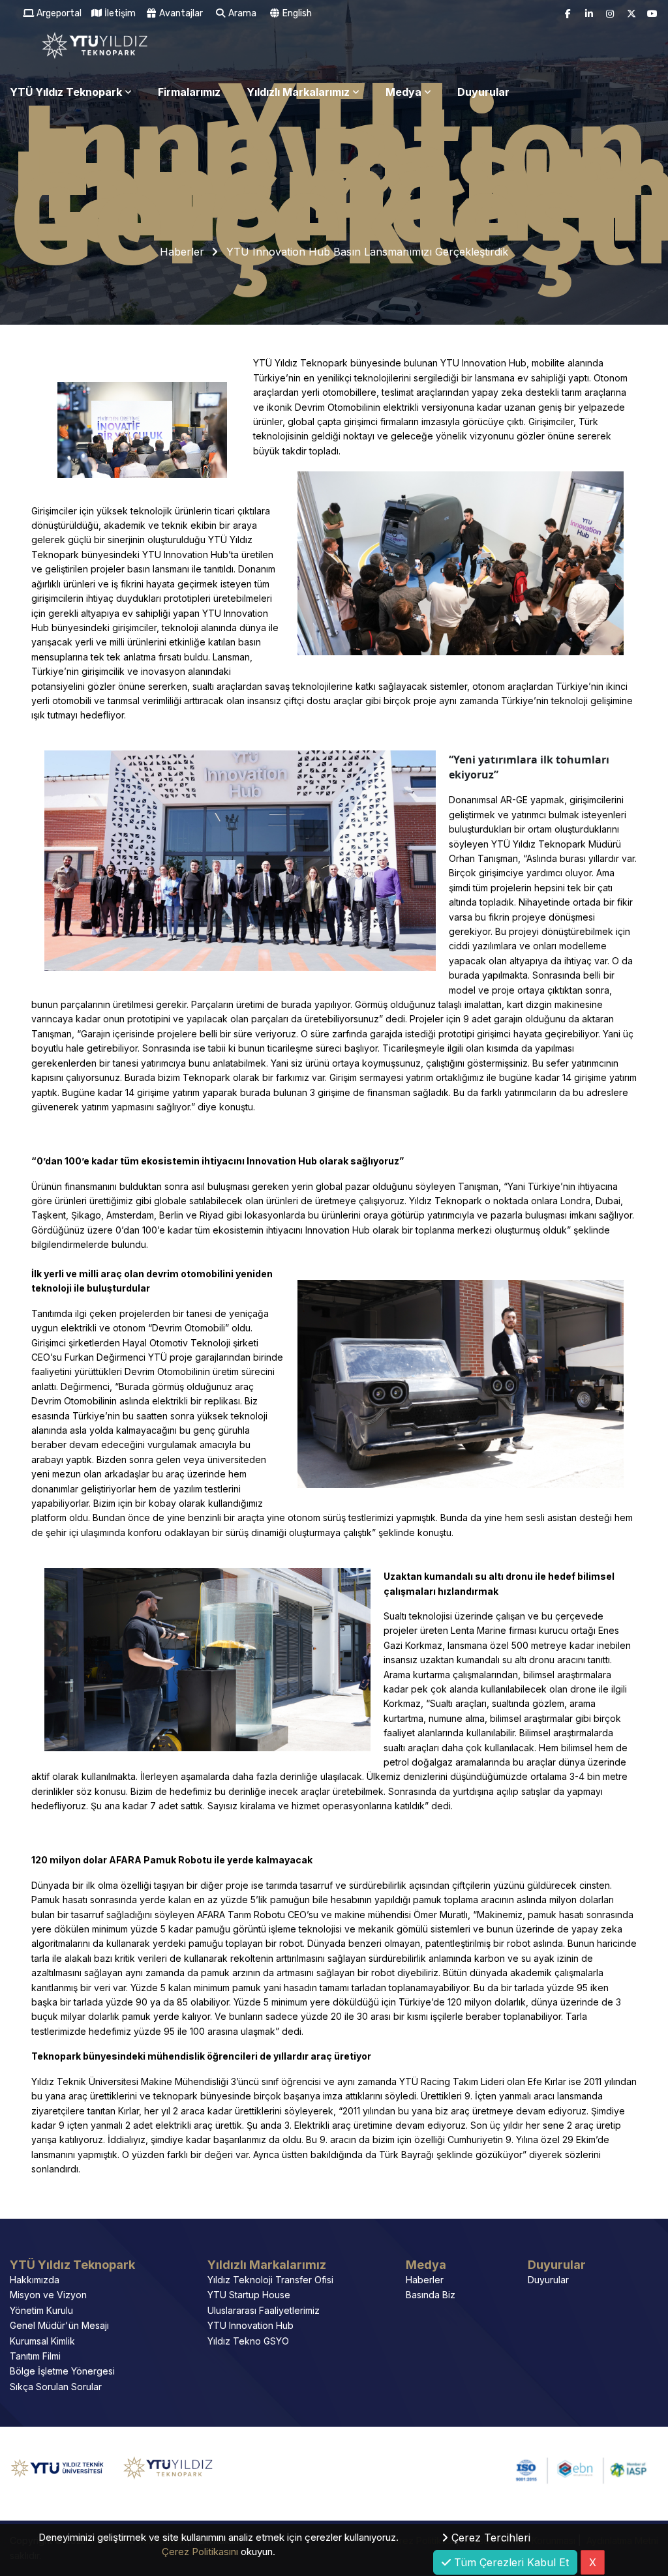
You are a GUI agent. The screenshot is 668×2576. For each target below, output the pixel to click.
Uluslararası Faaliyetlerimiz (264, 2310)
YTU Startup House (249, 2295)
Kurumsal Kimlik (42, 2341)
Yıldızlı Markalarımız (298, 92)
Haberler (182, 252)
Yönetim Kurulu (41, 2310)
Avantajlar (180, 13)
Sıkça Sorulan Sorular (56, 2387)
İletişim (119, 13)
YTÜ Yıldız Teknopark (66, 92)
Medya (403, 92)
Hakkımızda (35, 2280)
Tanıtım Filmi (35, 2356)
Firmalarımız (189, 92)
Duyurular (483, 92)
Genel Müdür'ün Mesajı (59, 2325)
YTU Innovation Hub (250, 2325)
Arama (241, 13)
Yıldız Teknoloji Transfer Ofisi (270, 2280)
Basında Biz (431, 2295)
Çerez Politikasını (200, 2552)
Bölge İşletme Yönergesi (62, 2371)
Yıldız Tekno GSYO (248, 2341)
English (296, 13)
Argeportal (58, 13)
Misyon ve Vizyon (48, 2295)
